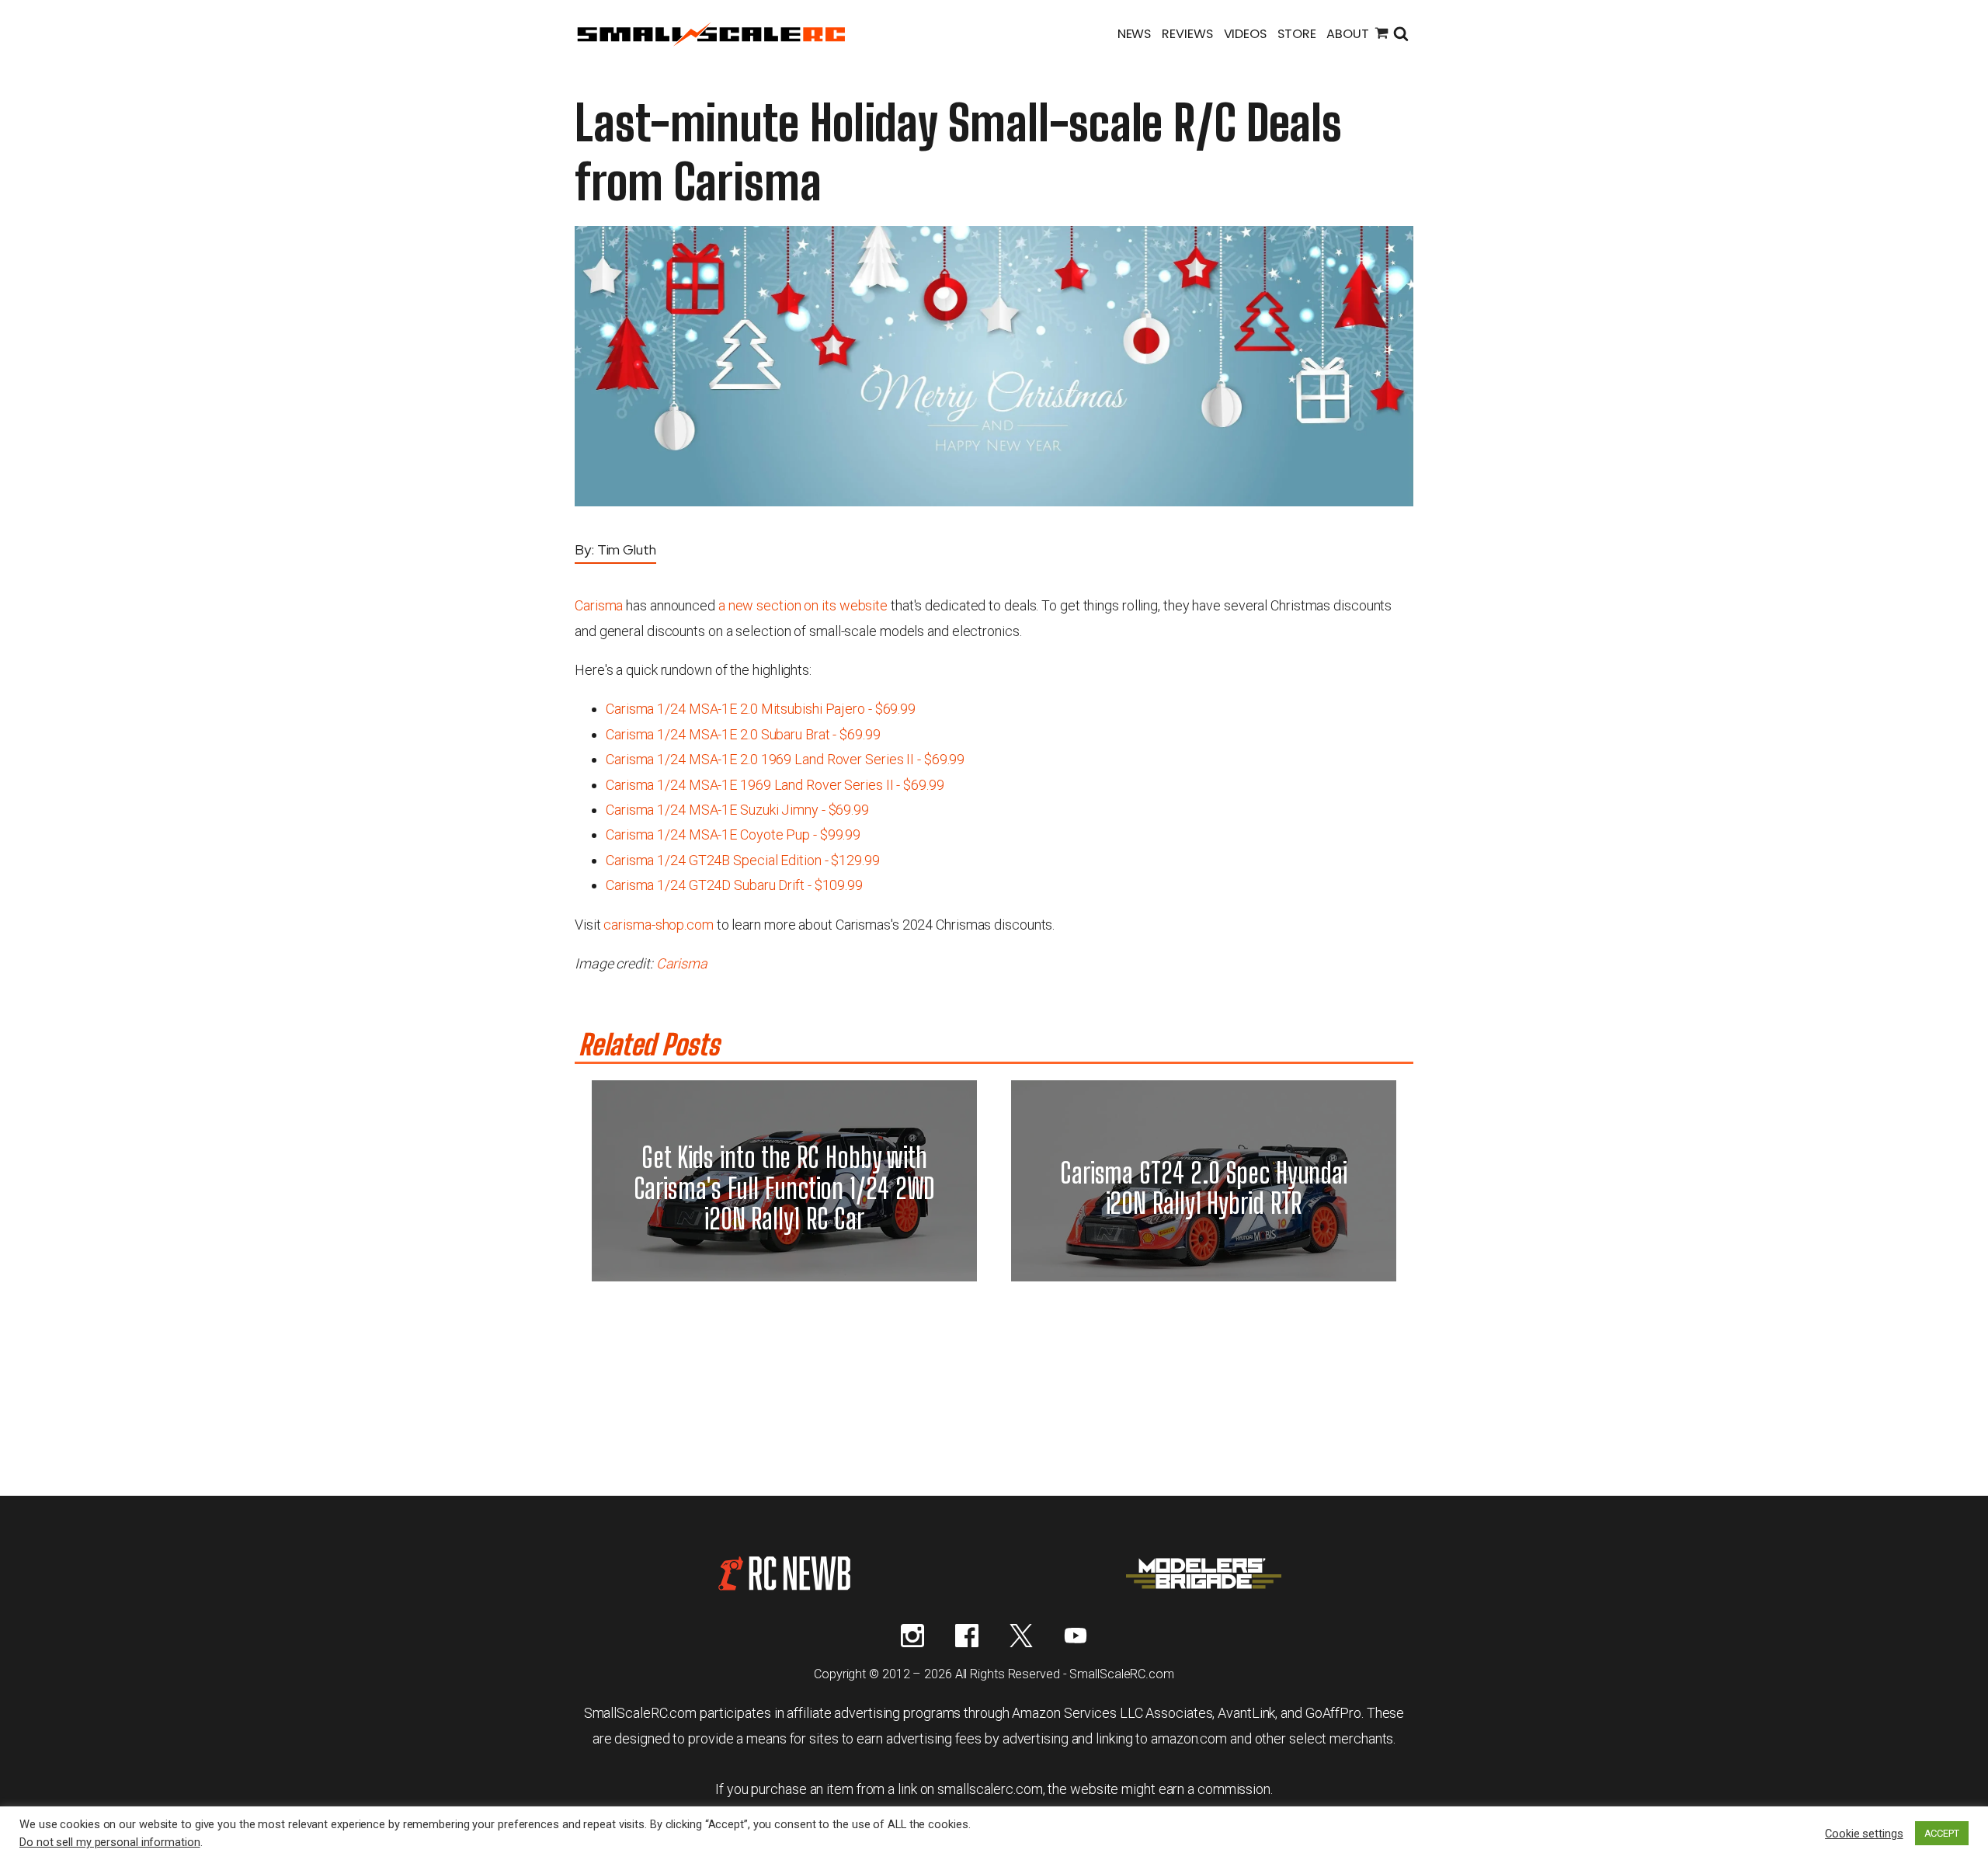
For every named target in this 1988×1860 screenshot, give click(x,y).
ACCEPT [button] (1942, 1833)
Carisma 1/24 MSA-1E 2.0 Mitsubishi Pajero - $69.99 (761, 709)
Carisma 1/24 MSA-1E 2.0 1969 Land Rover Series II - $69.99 (785, 759)
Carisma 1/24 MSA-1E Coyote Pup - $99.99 (733, 834)
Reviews (1187, 34)
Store (1297, 34)
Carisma (599, 605)
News (1135, 34)
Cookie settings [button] (1864, 1834)
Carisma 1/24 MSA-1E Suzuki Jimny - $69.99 (737, 810)
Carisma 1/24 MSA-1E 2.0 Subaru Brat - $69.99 (743, 734)
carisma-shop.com (658, 925)
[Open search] (1401, 35)
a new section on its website (803, 605)
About (1348, 34)
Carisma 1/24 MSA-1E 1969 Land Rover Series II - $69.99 (775, 785)
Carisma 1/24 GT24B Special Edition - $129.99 (743, 860)
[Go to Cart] (1382, 35)
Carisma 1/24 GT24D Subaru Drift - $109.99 (734, 885)
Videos (1245, 34)
